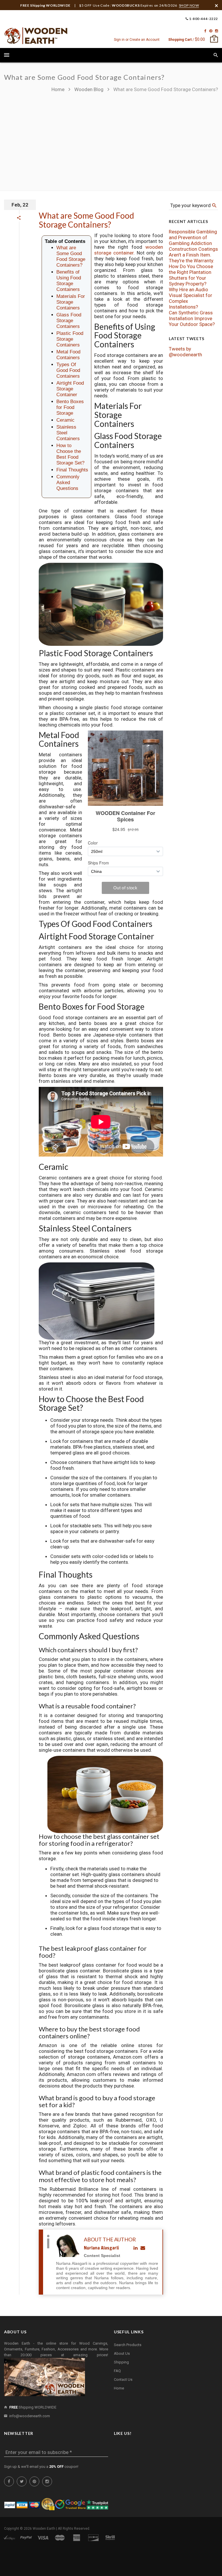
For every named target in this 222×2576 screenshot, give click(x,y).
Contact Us (123, 2379)
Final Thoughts (72, 470)
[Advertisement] (135, 139)
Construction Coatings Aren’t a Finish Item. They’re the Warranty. (193, 255)
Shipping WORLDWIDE (33, 2407)
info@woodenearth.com (30, 2416)
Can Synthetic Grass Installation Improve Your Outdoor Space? (192, 318)
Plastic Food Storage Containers (70, 339)
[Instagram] (217, 31)
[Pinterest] (211, 31)
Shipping (121, 2362)
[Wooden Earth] (36, 36)
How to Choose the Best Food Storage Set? (70, 454)
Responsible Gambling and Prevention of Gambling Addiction (193, 237)
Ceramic (65, 420)
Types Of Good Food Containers (68, 370)
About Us (122, 2353)
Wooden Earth (44, 2529)
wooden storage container (129, 250)
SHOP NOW (189, 5)
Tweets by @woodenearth (185, 352)
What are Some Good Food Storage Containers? (86, 220)
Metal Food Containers (68, 355)
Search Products (128, 2345)
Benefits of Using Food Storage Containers (69, 281)
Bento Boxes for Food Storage (70, 407)
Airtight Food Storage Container (70, 389)
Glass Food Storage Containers (69, 321)
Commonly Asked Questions (68, 483)
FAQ (117, 2371)
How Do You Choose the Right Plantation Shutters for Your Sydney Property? (191, 275)
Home (59, 89)
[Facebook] (205, 31)
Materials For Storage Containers (71, 302)
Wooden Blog (89, 89)
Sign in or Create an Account (137, 40)
